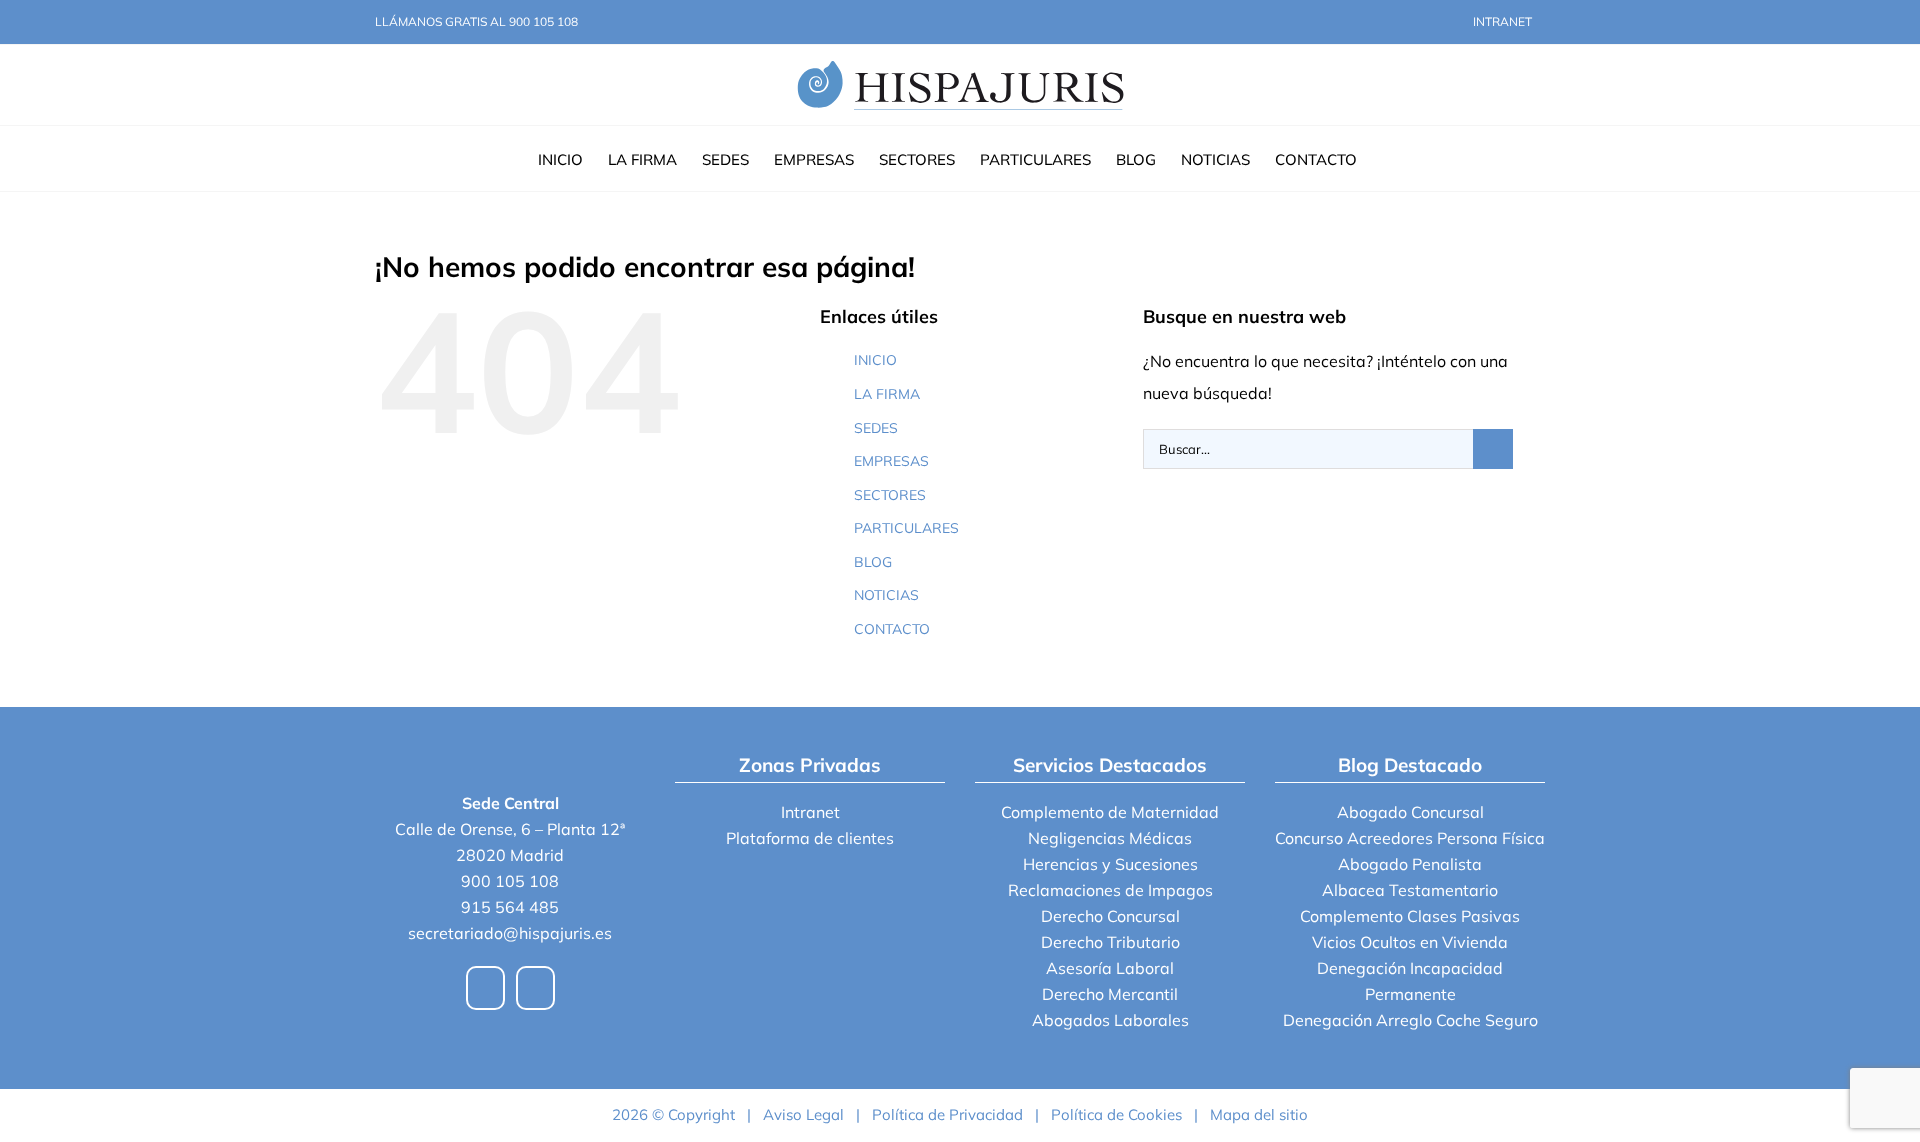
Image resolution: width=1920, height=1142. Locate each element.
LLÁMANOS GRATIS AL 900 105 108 (476, 21)
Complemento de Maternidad (1110, 812)
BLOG (873, 562)
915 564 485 (510, 907)
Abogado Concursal (1410, 812)
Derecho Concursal (1110, 916)
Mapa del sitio (1259, 1114)
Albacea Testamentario (1410, 890)
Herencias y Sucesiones (1110, 864)
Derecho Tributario (1110, 942)
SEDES (876, 428)
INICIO (875, 360)
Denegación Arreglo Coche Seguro (1410, 1020)
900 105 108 (510, 881)
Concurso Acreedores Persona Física (1410, 838)
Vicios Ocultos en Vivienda (1410, 942)
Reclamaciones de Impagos (1110, 890)
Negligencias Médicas (1110, 838)
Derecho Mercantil (1110, 994)
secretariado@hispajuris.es (510, 933)
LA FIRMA (887, 394)
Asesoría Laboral (1110, 968)
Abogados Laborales (1110, 1020)
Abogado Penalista (1410, 864)
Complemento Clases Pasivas (1410, 916)
